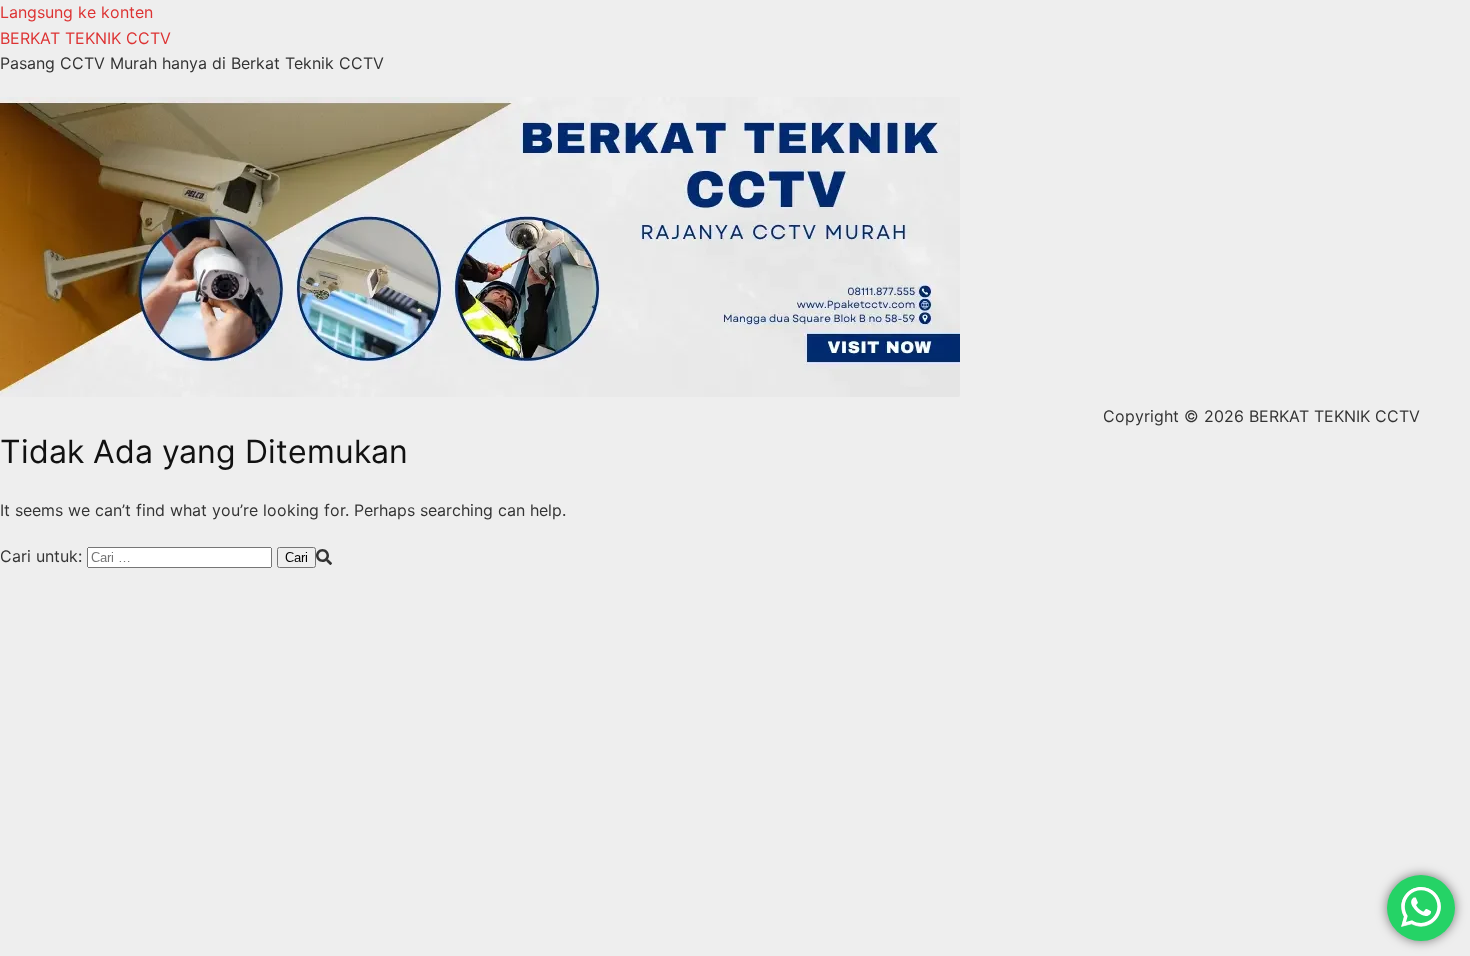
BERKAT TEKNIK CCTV (85, 38)
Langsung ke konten (76, 12)
